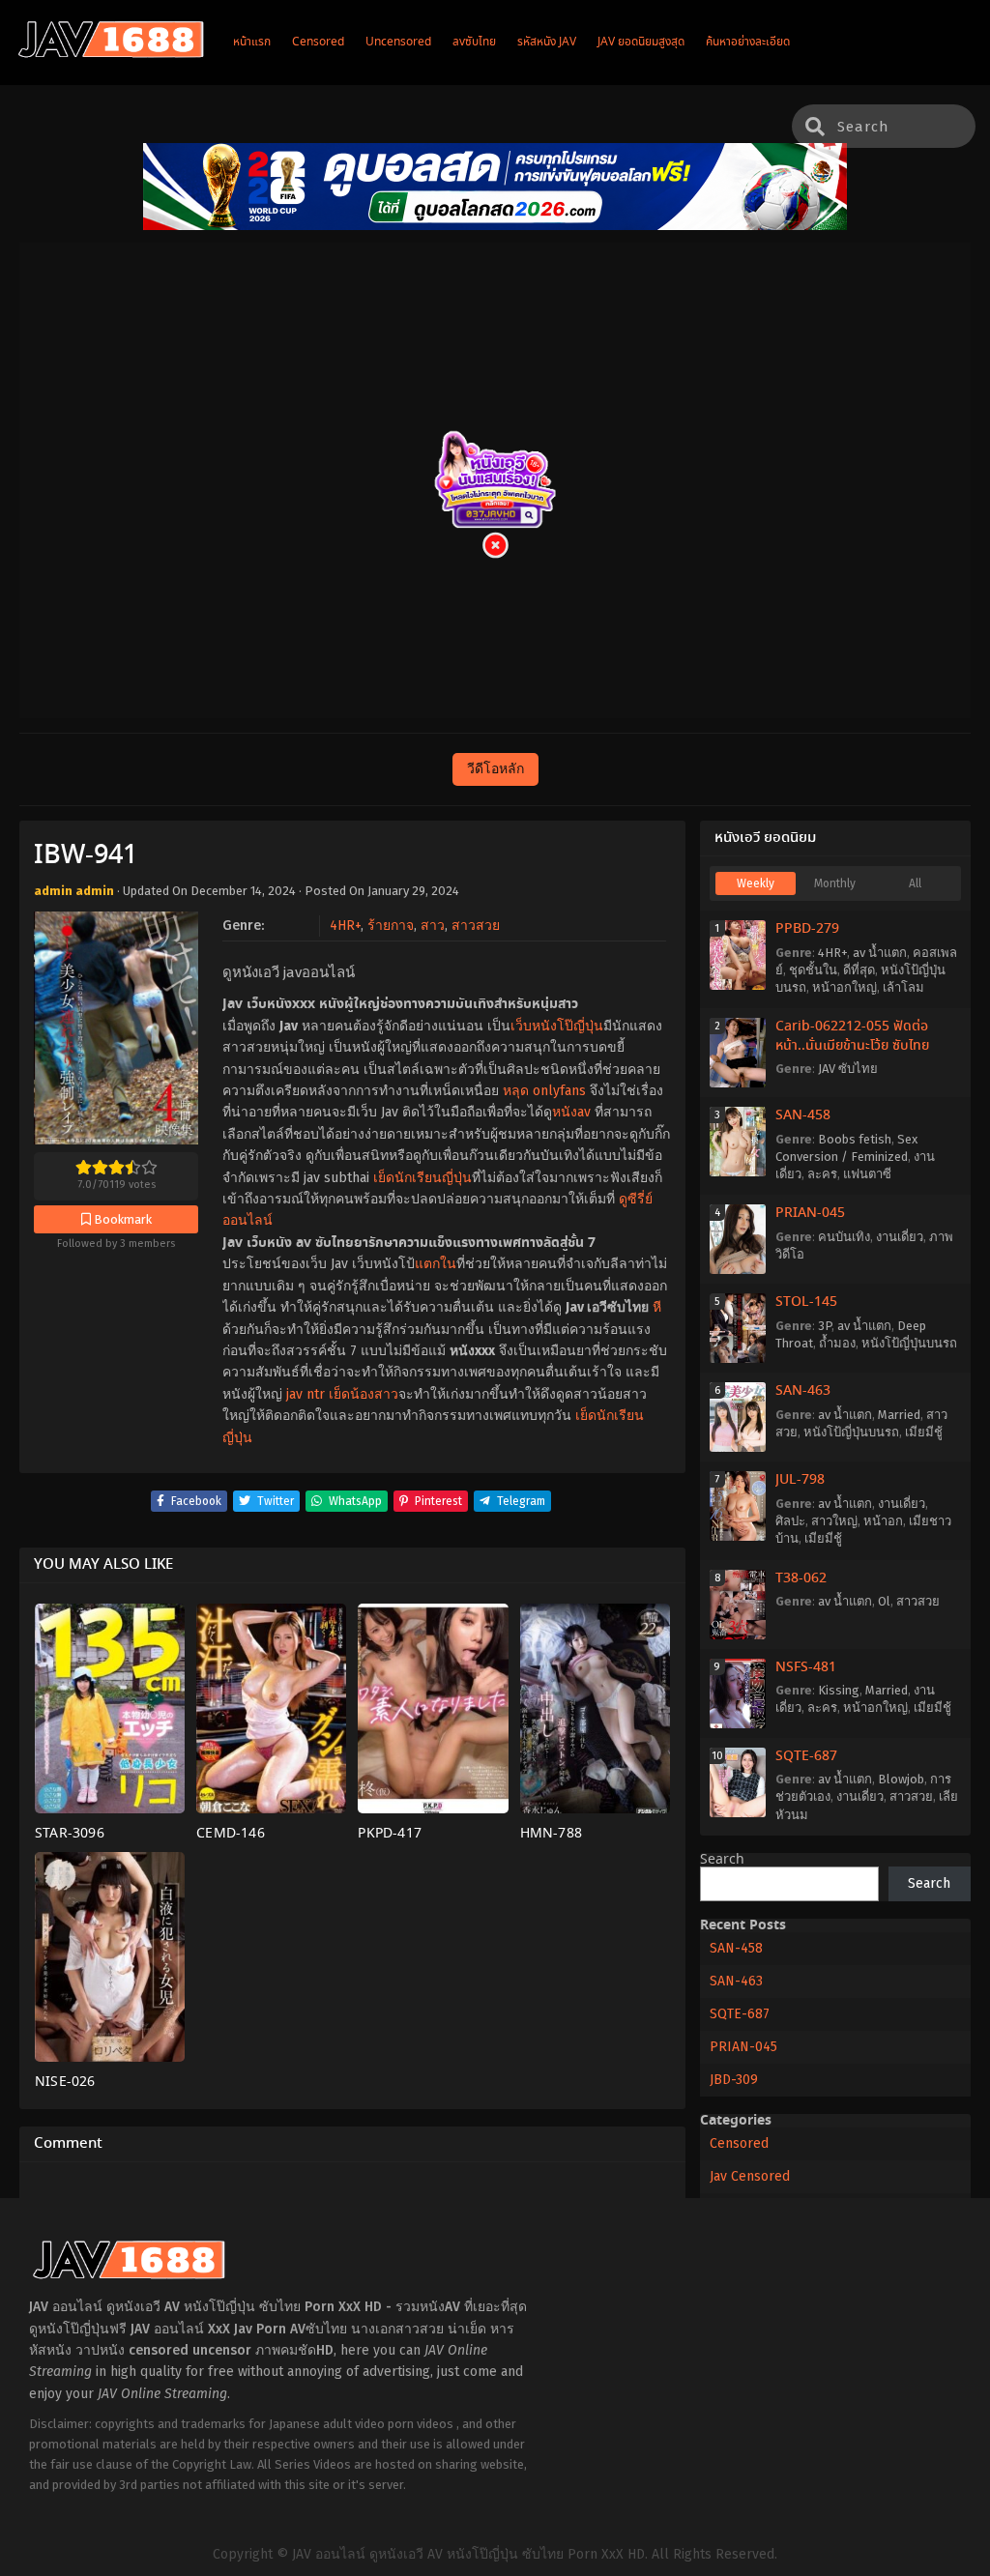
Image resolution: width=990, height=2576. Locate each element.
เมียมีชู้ (924, 1432)
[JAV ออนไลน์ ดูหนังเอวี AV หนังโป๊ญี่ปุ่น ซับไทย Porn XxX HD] (111, 54)
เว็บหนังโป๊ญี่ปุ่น (557, 1026)
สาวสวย (476, 926)
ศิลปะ (790, 1521)
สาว (433, 926)
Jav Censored (750, 2176)
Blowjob (901, 1779)
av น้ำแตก (880, 953)
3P (825, 1326)
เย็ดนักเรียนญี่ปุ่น (422, 1178)
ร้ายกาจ (391, 926)
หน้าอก (883, 1521)
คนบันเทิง (844, 1237)
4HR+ (345, 926)
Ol (884, 1601)
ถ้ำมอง (837, 1343)
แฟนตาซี (867, 1174)
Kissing (839, 1690)
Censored (739, 2143)
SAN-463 (803, 1391)
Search (722, 1860)
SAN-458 (803, 1115)
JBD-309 (734, 2080)
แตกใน (436, 1264)
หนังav (571, 1112)
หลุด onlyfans (544, 1091)
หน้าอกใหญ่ (844, 987)
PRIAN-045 (810, 1213)
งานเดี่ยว (900, 1237)
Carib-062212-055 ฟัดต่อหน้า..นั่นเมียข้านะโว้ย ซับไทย (852, 1036)
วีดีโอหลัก (495, 769)
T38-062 (801, 1578)
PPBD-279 (807, 929)
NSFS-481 (806, 1667)
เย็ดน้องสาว (364, 1394)
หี (657, 1307)
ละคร (822, 1174)
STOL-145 (806, 1302)
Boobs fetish (855, 1139)
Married (899, 1415)
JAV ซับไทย (848, 1069)
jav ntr (306, 1394)
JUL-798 (800, 1480)
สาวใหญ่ (834, 1521)
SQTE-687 (806, 1756)
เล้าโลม (903, 987)
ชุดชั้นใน (813, 970)
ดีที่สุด (859, 970)
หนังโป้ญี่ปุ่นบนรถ (909, 1343)
